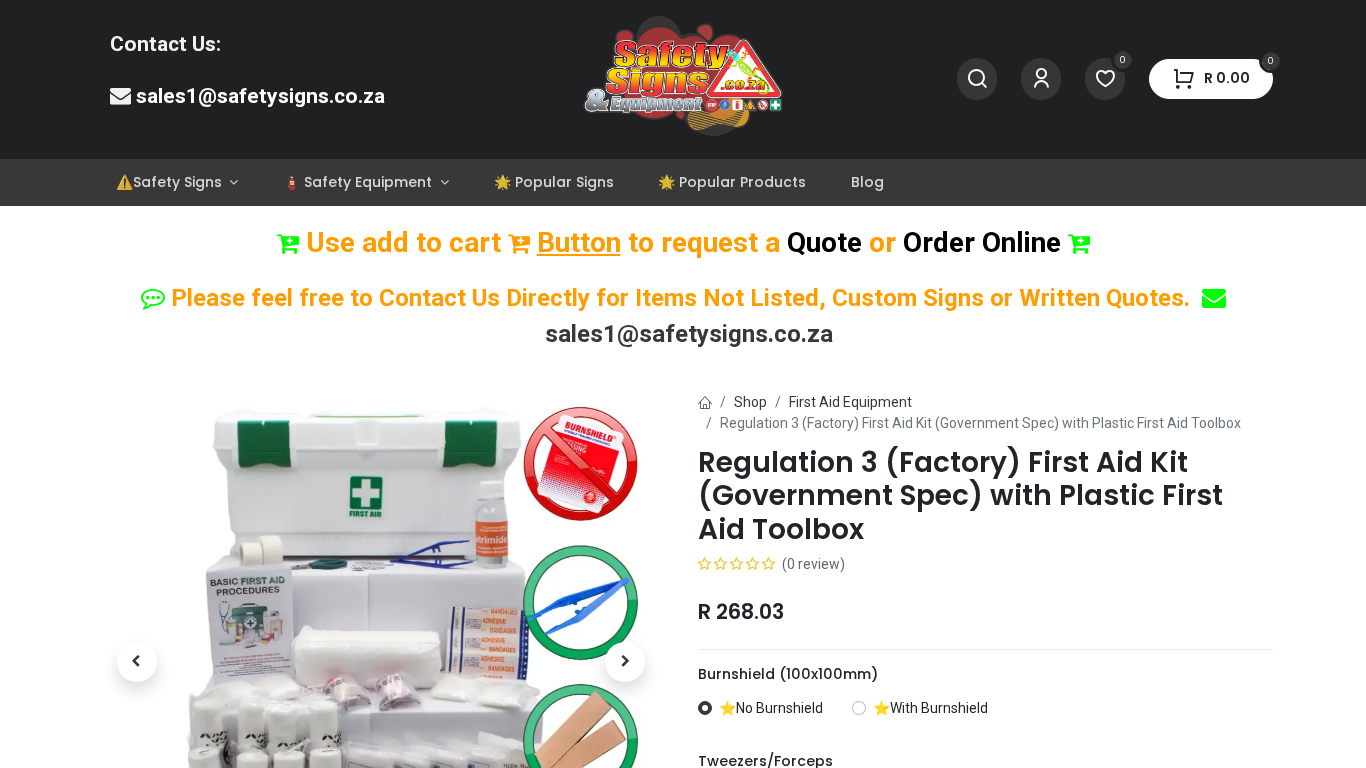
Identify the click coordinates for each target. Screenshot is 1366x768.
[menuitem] (177, 182)
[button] (137, 662)
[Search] (977, 79)
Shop (750, 402)
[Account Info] (1041, 79)
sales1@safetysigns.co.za (260, 96)
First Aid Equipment (850, 402)
